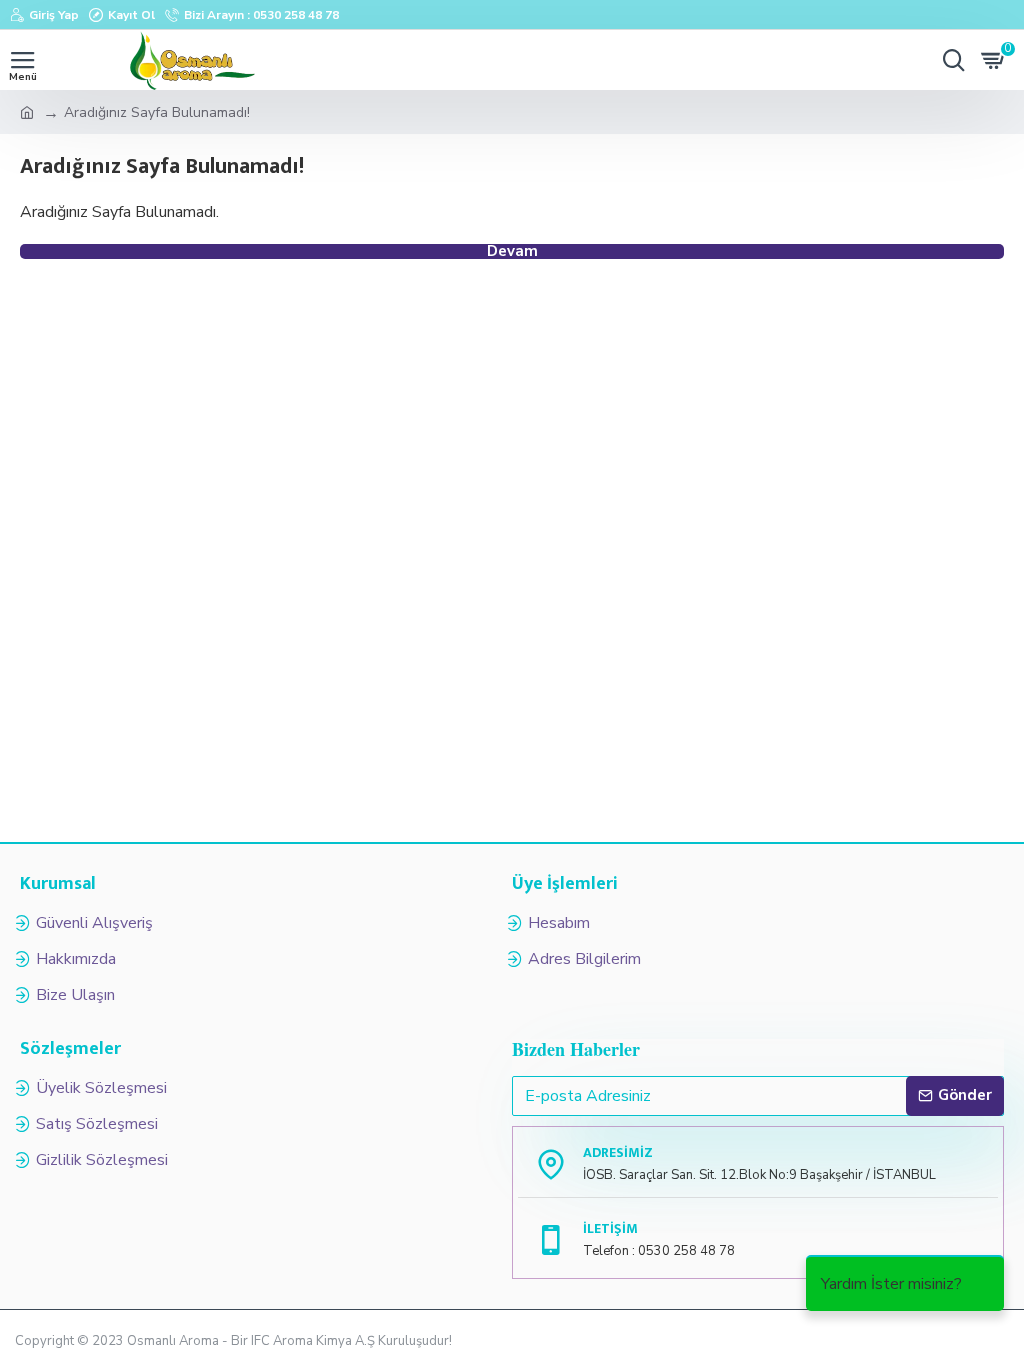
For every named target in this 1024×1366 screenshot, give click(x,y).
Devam (512, 251)
